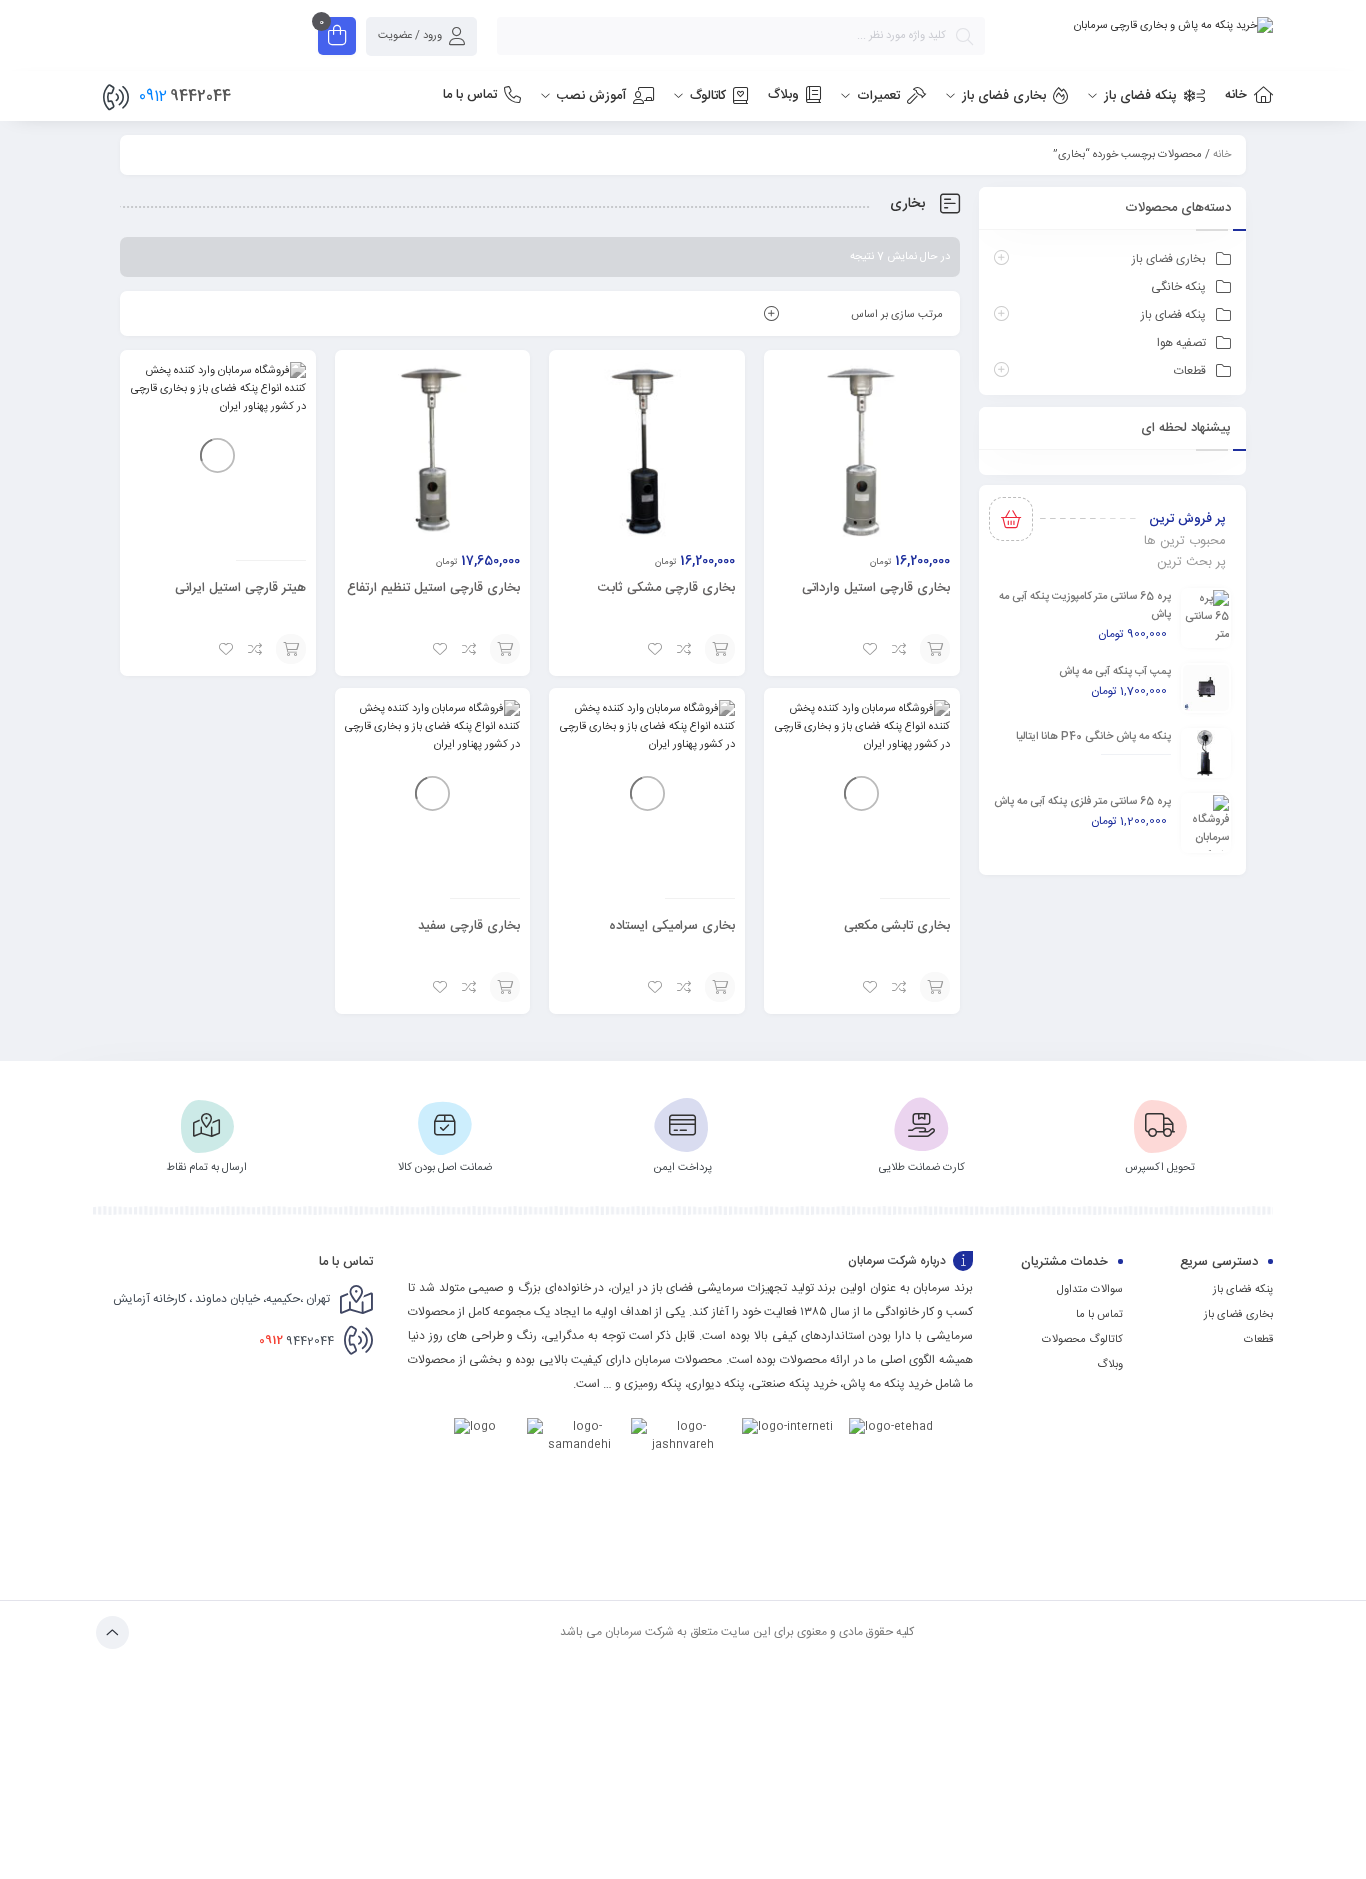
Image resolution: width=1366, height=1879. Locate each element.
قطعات (1190, 371)
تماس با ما (1099, 1315)
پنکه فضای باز (1173, 315)
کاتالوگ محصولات (1082, 1340)
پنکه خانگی (1178, 287)
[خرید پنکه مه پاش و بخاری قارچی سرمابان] (1139, 26)
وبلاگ (1110, 1365)
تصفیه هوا (1181, 343)
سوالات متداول (1090, 1290)
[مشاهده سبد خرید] (337, 38)
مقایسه (900, 649)
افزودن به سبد (935, 649)
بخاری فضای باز (1169, 259)
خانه (1222, 155)
